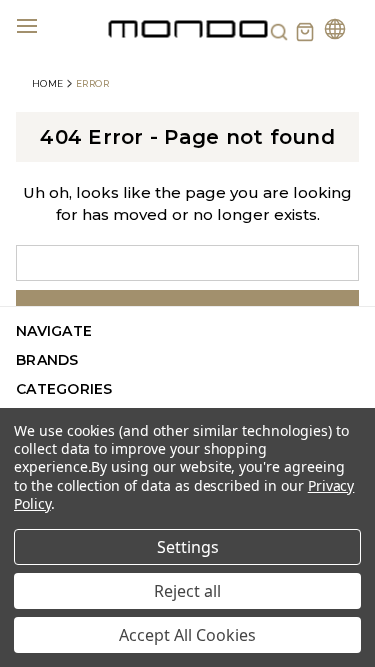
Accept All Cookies (187, 635)
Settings (188, 547)
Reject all (187, 591)
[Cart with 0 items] (305, 32)
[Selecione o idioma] (335, 31)
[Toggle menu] (38, 25)
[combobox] (187, 263)
